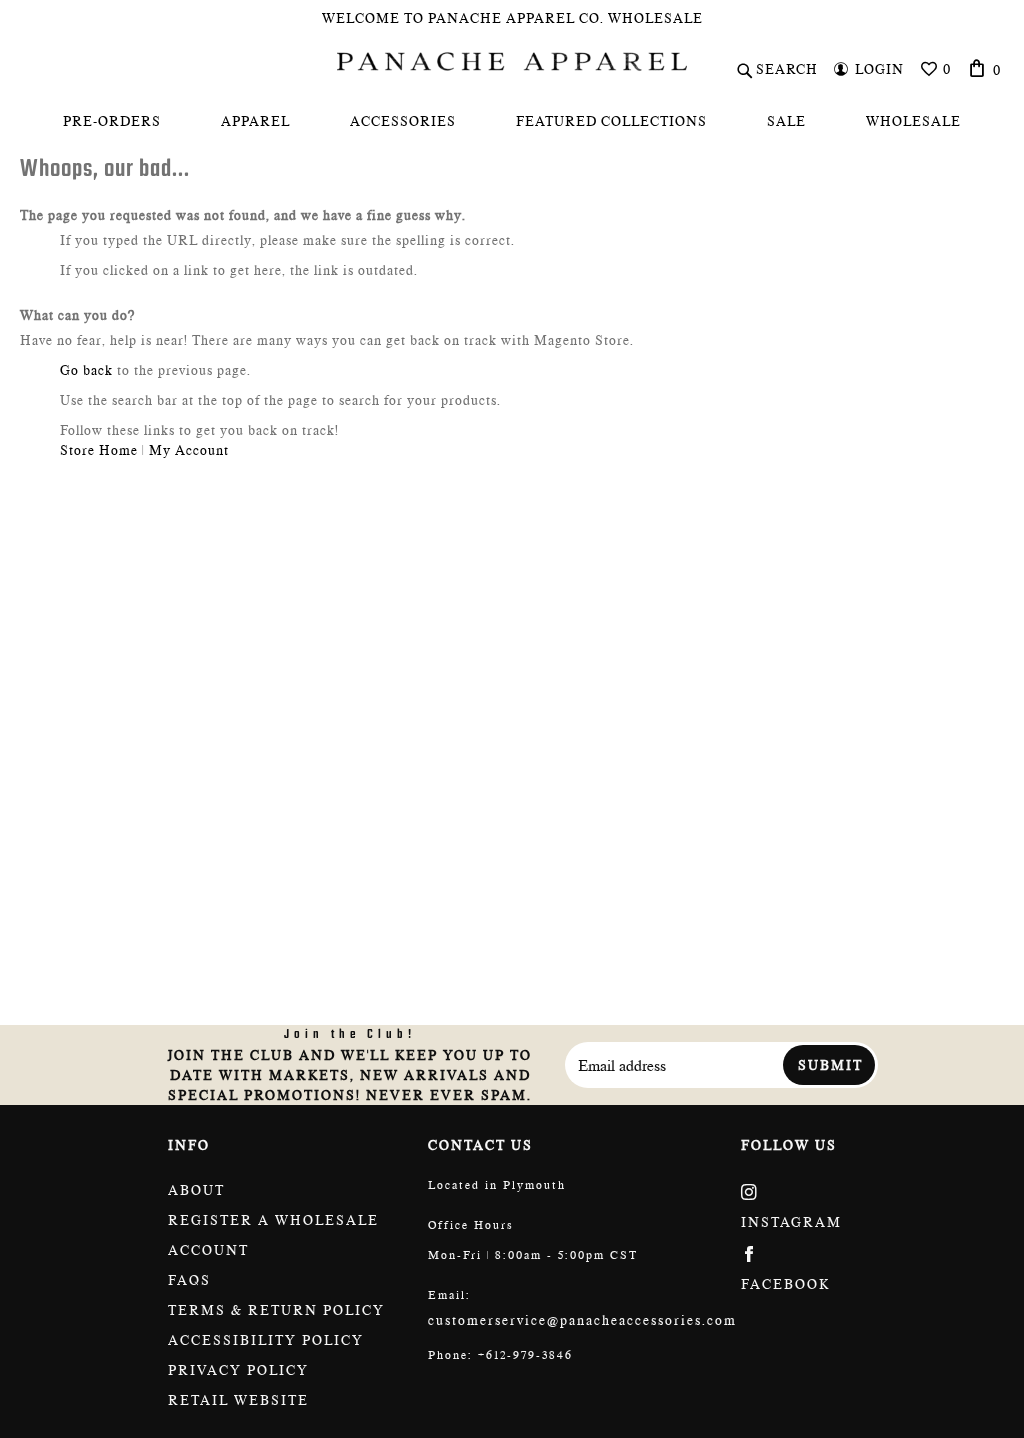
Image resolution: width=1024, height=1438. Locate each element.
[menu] (512, 121)
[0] (977, 68)
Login (879, 69)
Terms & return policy (276, 1310)
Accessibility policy (266, 1340)
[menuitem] (112, 121)
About (196, 1190)
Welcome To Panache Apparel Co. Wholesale (512, 18)
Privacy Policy (238, 1370)
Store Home (99, 450)
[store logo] (512, 61)
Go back (86, 370)
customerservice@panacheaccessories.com (582, 1320)
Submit (830, 1065)
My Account (189, 450)
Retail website (238, 1400)
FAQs (189, 1280)
